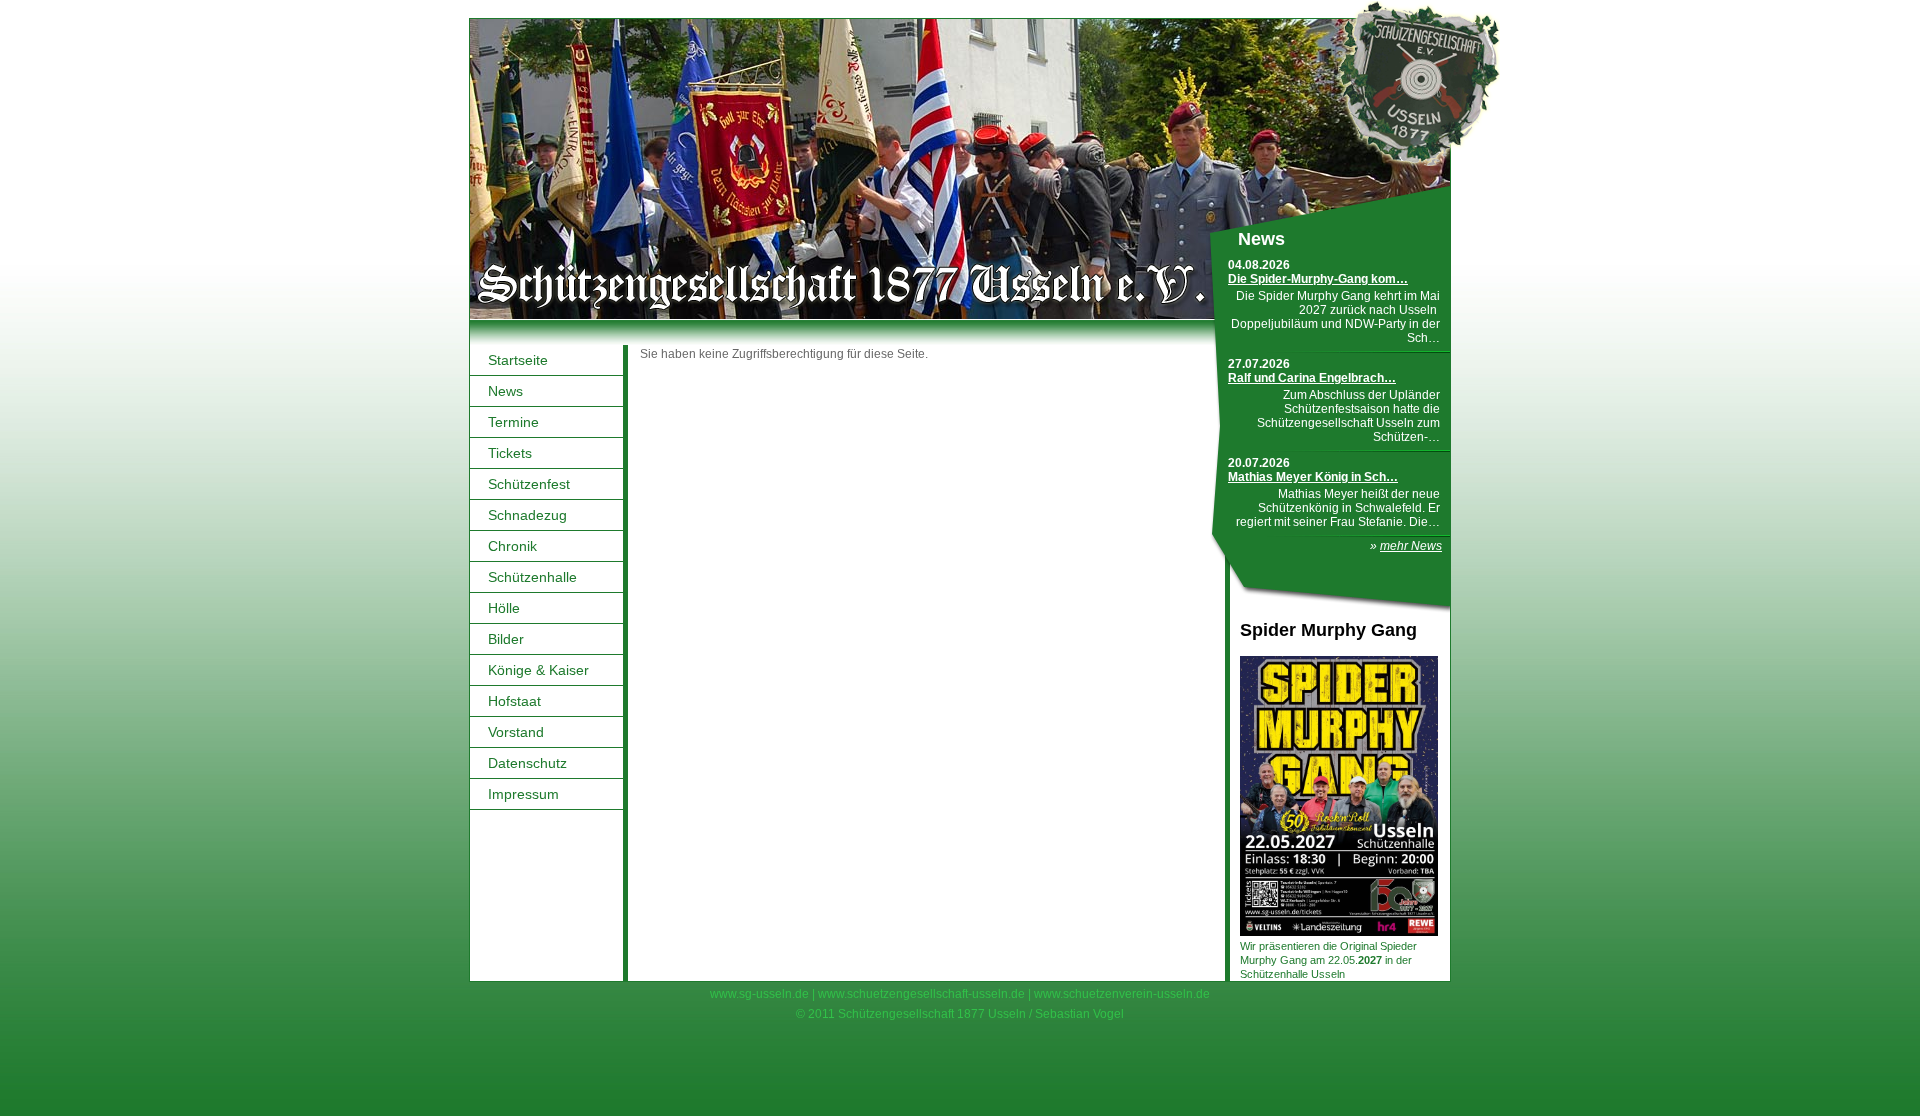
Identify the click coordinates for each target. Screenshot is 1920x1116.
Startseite (518, 360)
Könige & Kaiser (538, 670)
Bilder (506, 639)
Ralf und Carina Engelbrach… (1312, 378)
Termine (513, 422)
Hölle (504, 608)
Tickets (510, 453)
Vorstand (516, 732)
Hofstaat (514, 701)
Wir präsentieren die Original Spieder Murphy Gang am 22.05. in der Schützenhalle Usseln (1328, 960)
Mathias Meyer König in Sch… (1313, 477)
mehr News (1411, 546)
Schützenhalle (532, 577)
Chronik (512, 546)
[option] (960, 169)
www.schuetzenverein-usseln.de (1122, 994)
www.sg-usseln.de (759, 994)
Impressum (523, 794)
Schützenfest (529, 484)
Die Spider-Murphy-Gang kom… (1318, 279)
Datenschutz (527, 763)
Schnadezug (527, 515)
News (505, 391)
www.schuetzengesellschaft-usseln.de (921, 994)
